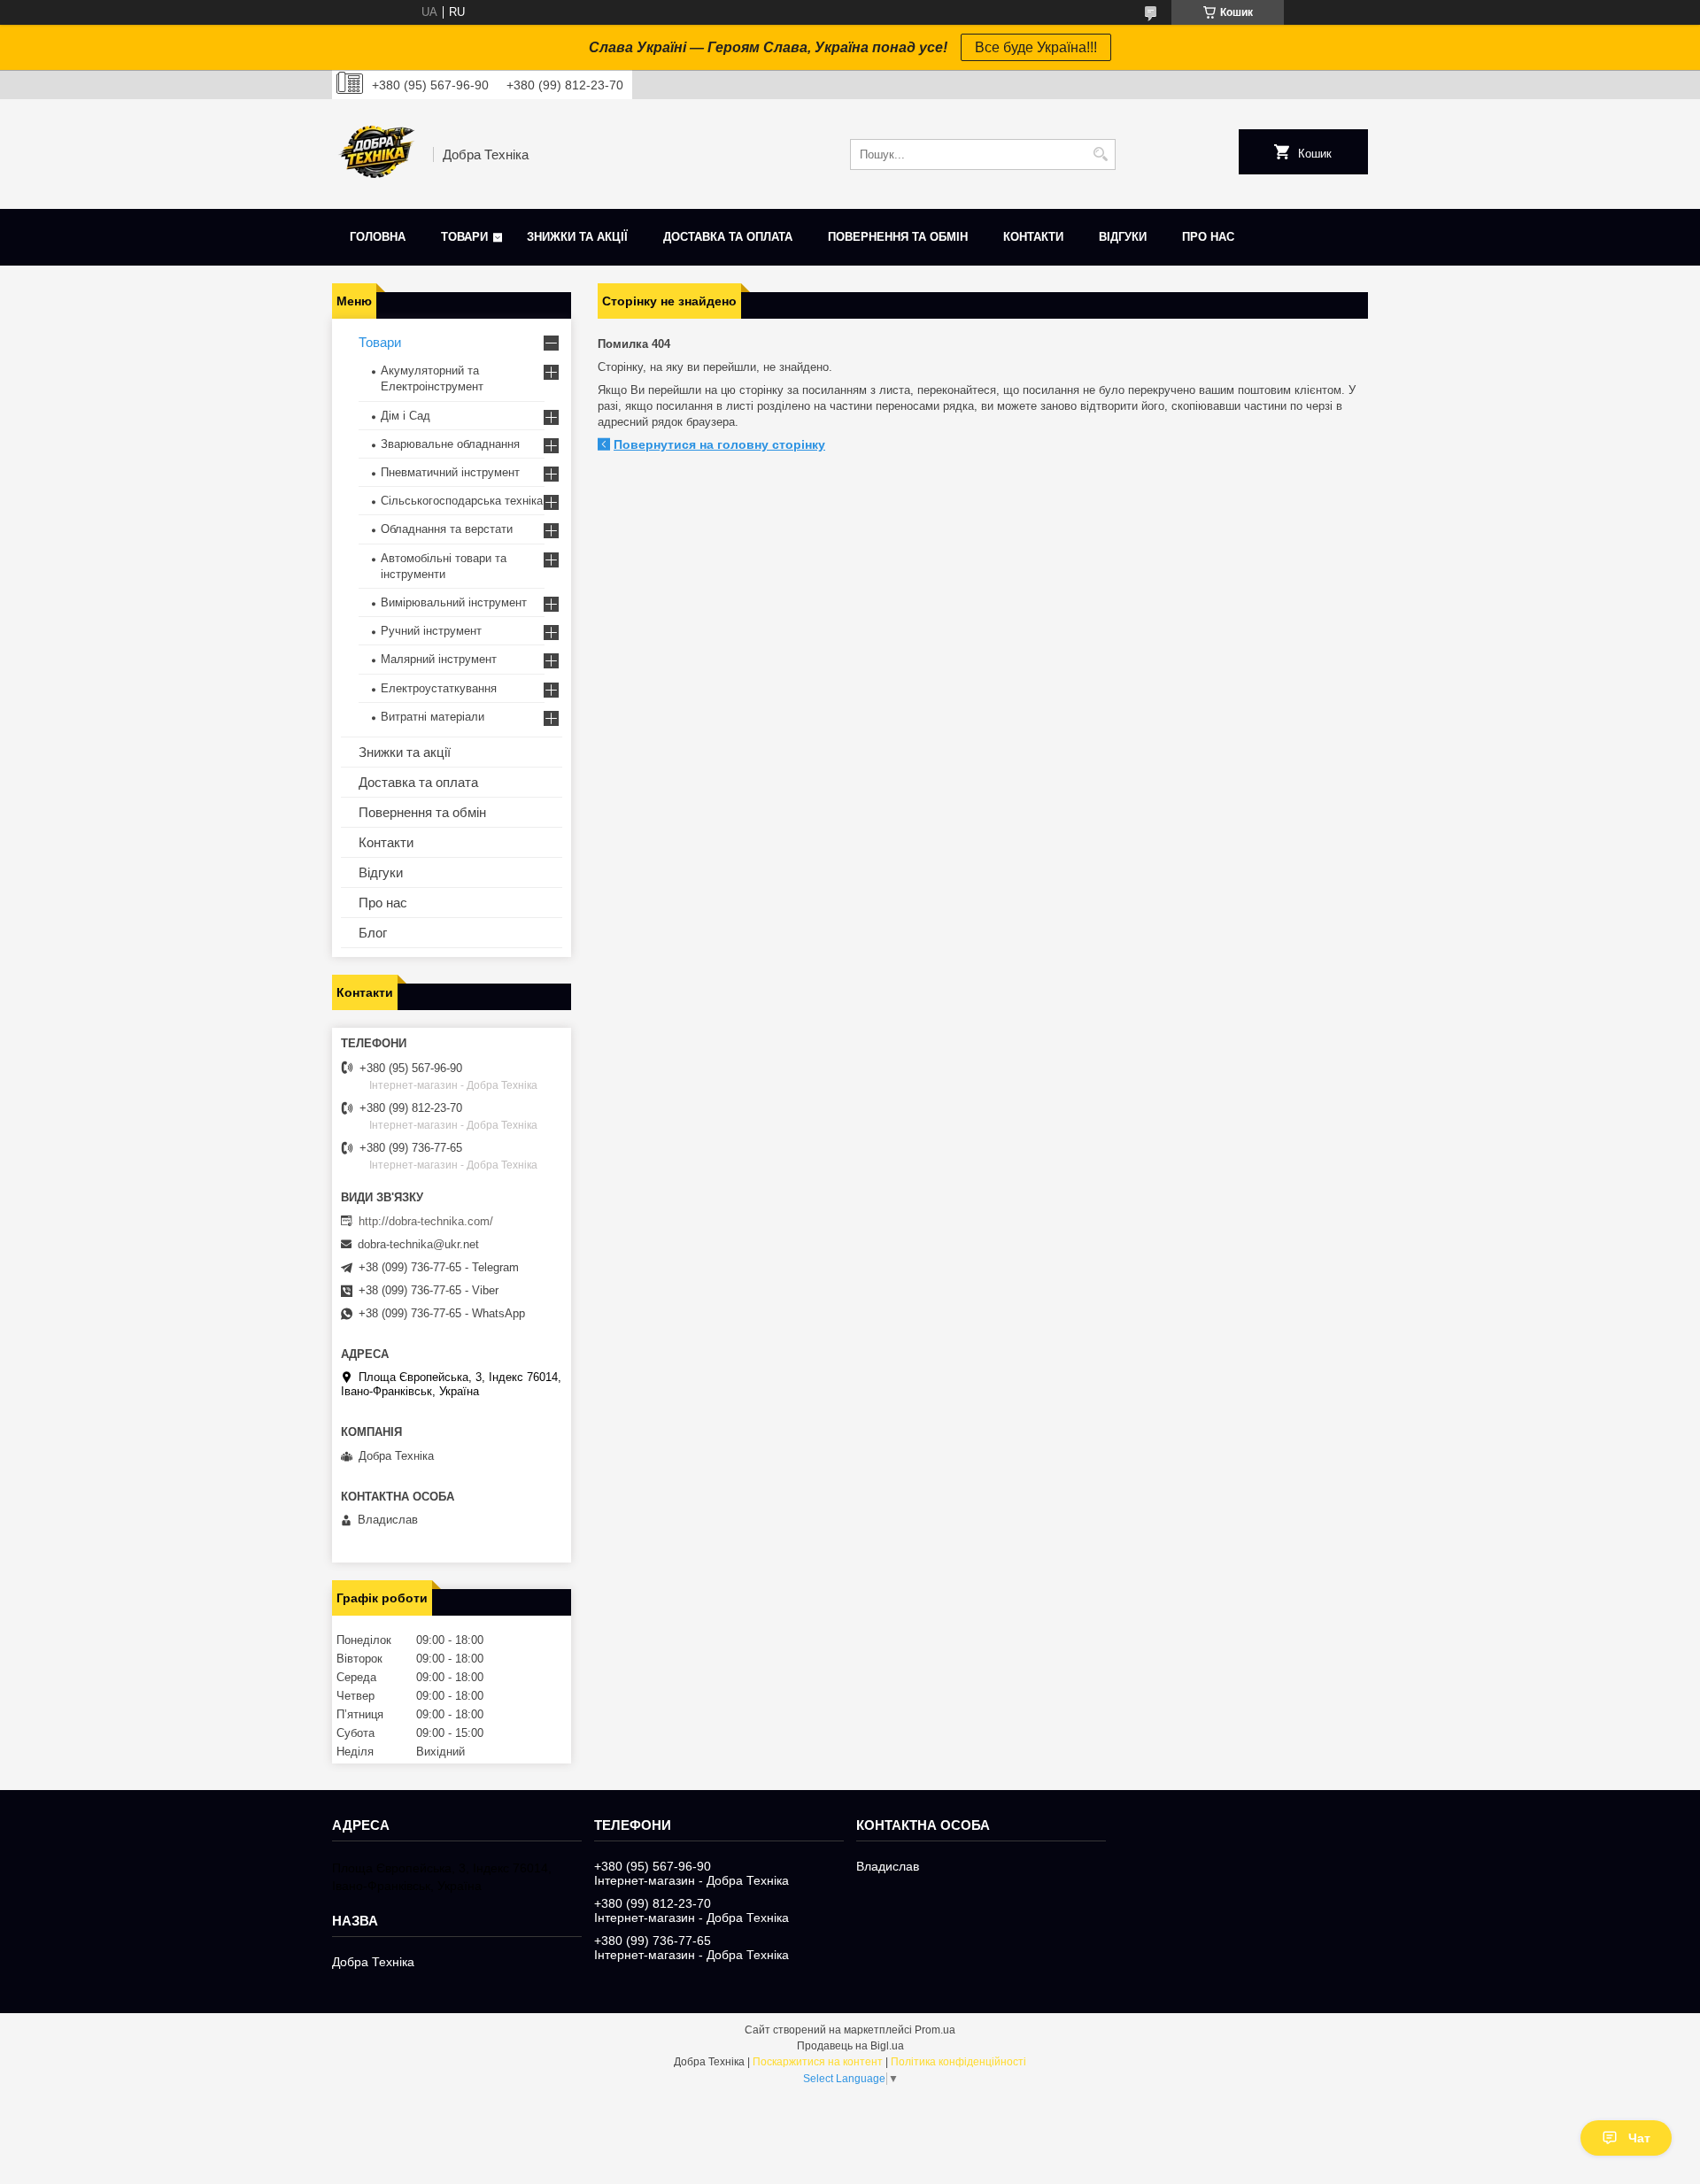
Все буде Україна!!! (1036, 47)
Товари (464, 237)
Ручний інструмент (431, 631)
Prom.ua (935, 2030)
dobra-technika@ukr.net (418, 1244)
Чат (1639, 2138)
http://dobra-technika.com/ (426, 1221)
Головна (378, 237)
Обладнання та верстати (447, 529)
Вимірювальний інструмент (454, 602)
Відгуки (1123, 237)
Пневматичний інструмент (450, 472)
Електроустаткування (439, 688)
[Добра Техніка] (376, 154)
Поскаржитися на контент (818, 2062)
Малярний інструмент (439, 659)
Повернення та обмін (898, 237)
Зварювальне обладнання (450, 444)
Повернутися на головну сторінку (719, 444)
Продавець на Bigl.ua (850, 2046)
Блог (373, 933)
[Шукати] (1100, 154)
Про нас (1208, 237)
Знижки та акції (577, 237)
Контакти (1033, 237)
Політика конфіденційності (958, 2062)
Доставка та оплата (728, 237)
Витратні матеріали (433, 717)
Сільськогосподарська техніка (462, 501)
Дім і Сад (406, 416)
